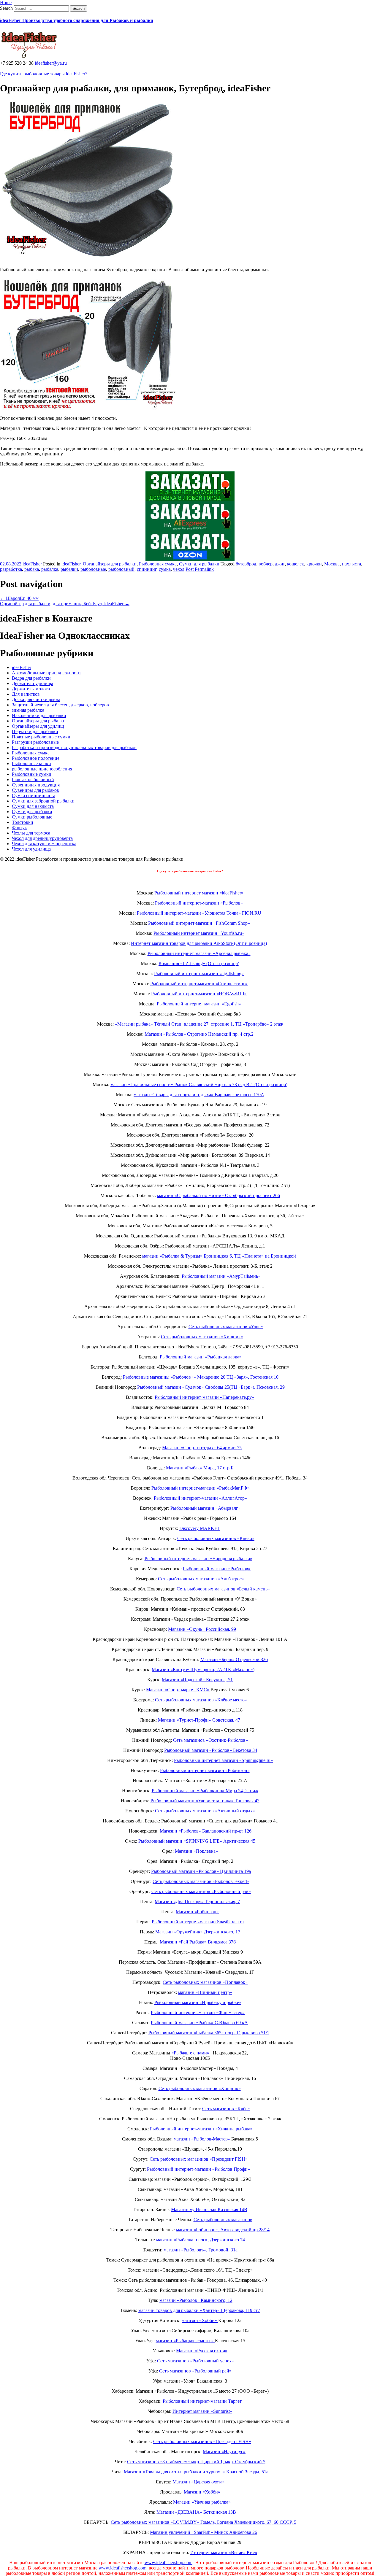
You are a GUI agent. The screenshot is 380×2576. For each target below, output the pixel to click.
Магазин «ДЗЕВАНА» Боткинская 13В (196, 2512)
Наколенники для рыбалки (39, 715)
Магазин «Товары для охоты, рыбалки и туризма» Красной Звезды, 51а (196, 2472)
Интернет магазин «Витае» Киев (224, 2552)
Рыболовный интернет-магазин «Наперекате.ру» (204, 1397)
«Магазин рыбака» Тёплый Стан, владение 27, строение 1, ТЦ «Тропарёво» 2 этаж (199, 1024)
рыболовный (121, 569)
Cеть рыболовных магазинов (223, 2220)
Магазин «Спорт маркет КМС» (178, 1690)
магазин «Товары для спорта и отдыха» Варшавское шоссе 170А (199, 1095)
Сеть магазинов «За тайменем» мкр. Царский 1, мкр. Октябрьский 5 (196, 2462)
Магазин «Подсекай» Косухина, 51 (197, 1680)
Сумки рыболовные (32, 817)
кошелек (296, 564)
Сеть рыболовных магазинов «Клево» (216, 1538)
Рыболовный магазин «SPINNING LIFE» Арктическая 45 (197, 1841)
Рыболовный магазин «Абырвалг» (205, 1508)
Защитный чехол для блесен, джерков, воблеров (60, 705)
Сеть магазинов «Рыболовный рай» (195, 2371)
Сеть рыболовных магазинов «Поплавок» (205, 1982)
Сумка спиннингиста (34, 796)
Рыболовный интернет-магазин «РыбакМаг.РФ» (201, 1488)
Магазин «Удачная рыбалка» (202, 2502)
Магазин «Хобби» (202, 2492)
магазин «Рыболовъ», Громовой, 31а (201, 2250)
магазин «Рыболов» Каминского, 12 (196, 2300)
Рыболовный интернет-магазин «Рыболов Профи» (198, 2169)
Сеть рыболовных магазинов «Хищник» (202, 1337)
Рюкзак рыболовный (33, 780)
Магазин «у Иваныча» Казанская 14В (209, 2209)
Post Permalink (200, 569)
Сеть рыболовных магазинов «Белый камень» (223, 1589)
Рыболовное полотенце (36, 758)
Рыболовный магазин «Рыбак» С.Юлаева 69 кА (199, 2023)
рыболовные (93, 569)
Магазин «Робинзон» (197, 1912)
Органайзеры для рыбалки (110, 564)
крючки (314, 564)
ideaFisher (32, 564)
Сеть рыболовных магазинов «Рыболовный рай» (201, 1891)
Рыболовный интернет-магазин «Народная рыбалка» (198, 1559)
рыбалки (69, 569)
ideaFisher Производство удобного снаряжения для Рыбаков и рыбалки (77, 20)
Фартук (19, 828)
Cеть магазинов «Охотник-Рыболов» (210, 1740)
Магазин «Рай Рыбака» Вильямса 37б (198, 1942)
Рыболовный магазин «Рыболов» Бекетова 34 (211, 1750)
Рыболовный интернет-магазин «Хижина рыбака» (201, 2129)
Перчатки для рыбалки (35, 731)
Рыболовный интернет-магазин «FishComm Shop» (199, 923)
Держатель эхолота (31, 689)
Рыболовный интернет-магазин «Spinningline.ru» (223, 1760)
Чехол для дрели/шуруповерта (42, 838)
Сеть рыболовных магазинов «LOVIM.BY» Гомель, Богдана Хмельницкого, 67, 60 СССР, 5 (204, 2522)
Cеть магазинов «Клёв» (226, 2109)
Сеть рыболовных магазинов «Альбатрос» (201, 1579)
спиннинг (147, 569)
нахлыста (351, 564)
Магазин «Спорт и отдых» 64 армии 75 (202, 1448)
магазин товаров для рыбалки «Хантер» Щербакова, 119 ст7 (199, 2310)
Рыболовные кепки (31, 763)
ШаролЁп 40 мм (19, 598)
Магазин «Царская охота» (199, 2482)
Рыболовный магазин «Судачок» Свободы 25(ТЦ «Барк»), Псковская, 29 (211, 1387)
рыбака (32, 569)
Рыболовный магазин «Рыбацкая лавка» (201, 1357)
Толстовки (23, 822)
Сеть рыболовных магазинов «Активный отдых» (205, 1811)
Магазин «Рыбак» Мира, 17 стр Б (200, 1468)
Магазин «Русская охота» (202, 2351)
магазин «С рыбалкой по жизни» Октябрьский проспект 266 (218, 1195)
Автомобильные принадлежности (46, 673)
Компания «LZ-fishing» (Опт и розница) (199, 963)
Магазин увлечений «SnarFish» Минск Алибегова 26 (204, 2532)
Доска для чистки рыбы (36, 699)
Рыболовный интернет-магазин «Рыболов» (199, 903)
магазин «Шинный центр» (205, 1992)
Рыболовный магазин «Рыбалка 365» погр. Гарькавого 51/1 (209, 2033)
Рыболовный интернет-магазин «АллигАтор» (200, 1498)
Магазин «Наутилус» (224, 2452)
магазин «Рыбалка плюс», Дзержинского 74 (201, 2240)
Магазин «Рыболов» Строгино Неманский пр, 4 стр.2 (199, 1034)
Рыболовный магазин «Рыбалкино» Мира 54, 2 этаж (205, 1791)
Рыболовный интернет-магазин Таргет (202, 2401)
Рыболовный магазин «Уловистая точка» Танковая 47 (205, 1801)
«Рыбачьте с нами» (190, 2053)
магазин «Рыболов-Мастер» (202, 2139)
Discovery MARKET (200, 1528)
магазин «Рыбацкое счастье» (185, 2341)
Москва (332, 564)
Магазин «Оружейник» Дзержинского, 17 (198, 1932)
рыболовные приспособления (42, 769)
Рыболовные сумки (32, 774)
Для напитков (26, 694)
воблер (266, 564)
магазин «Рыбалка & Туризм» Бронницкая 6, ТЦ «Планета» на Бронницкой (219, 1256)
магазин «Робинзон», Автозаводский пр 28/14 (223, 2230)
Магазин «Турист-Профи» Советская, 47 (199, 1720)
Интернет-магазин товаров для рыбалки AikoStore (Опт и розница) (199, 943)
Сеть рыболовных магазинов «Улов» (226, 1327)
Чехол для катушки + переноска (44, 844)
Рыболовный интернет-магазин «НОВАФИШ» (199, 994)
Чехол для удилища (31, 849)
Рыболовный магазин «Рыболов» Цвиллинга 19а (201, 1871)
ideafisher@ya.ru (51, 63)
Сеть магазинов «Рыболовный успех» (195, 2361)
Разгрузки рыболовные (35, 742)
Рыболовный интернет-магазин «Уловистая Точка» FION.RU (199, 913)
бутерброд (246, 564)
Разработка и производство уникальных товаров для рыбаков (74, 747)
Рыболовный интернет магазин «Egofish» (199, 1004)
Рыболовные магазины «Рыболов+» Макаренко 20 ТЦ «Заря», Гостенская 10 (201, 1377)
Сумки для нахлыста (33, 806)
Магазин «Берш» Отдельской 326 (234, 1659)
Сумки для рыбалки (199, 564)
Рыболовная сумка (158, 564)
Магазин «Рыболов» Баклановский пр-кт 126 (206, 1831)
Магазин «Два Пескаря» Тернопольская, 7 (197, 1902)
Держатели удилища (33, 683)
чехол (179, 569)
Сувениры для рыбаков (35, 790)
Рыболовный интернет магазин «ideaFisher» (199, 893)
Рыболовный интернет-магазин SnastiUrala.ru (198, 1922)
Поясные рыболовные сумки (41, 737)
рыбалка (50, 569)
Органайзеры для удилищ (38, 726)
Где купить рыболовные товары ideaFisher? (44, 74)
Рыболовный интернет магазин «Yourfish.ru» (199, 933)
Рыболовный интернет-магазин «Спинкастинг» (199, 984)
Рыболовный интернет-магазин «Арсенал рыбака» (199, 953)
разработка (11, 569)
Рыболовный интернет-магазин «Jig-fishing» (199, 974)
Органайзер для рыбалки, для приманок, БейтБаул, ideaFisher (65, 604)
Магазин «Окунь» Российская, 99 (202, 1629)
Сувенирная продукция (36, 785)
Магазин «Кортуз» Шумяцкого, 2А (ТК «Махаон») (203, 1670)
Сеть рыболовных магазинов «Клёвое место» (201, 1700)
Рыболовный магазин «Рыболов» (217, 1569)
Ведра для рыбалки (31, 678)
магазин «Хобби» (200, 2320)
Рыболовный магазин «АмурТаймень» (221, 1276)
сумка (165, 569)
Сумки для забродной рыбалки (43, 801)
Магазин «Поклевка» (196, 1851)
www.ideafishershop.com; (169, 2563)
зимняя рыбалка (28, 710)
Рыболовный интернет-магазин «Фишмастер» (198, 2012)
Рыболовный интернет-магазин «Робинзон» (205, 1770)
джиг (280, 564)
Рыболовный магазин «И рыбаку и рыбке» (198, 2002)
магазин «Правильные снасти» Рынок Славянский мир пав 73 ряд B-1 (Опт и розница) (199, 1084)
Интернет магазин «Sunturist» (202, 2411)
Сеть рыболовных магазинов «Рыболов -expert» (201, 1881)
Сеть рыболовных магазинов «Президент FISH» (199, 2159)
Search (6, 8)
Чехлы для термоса (31, 833)
